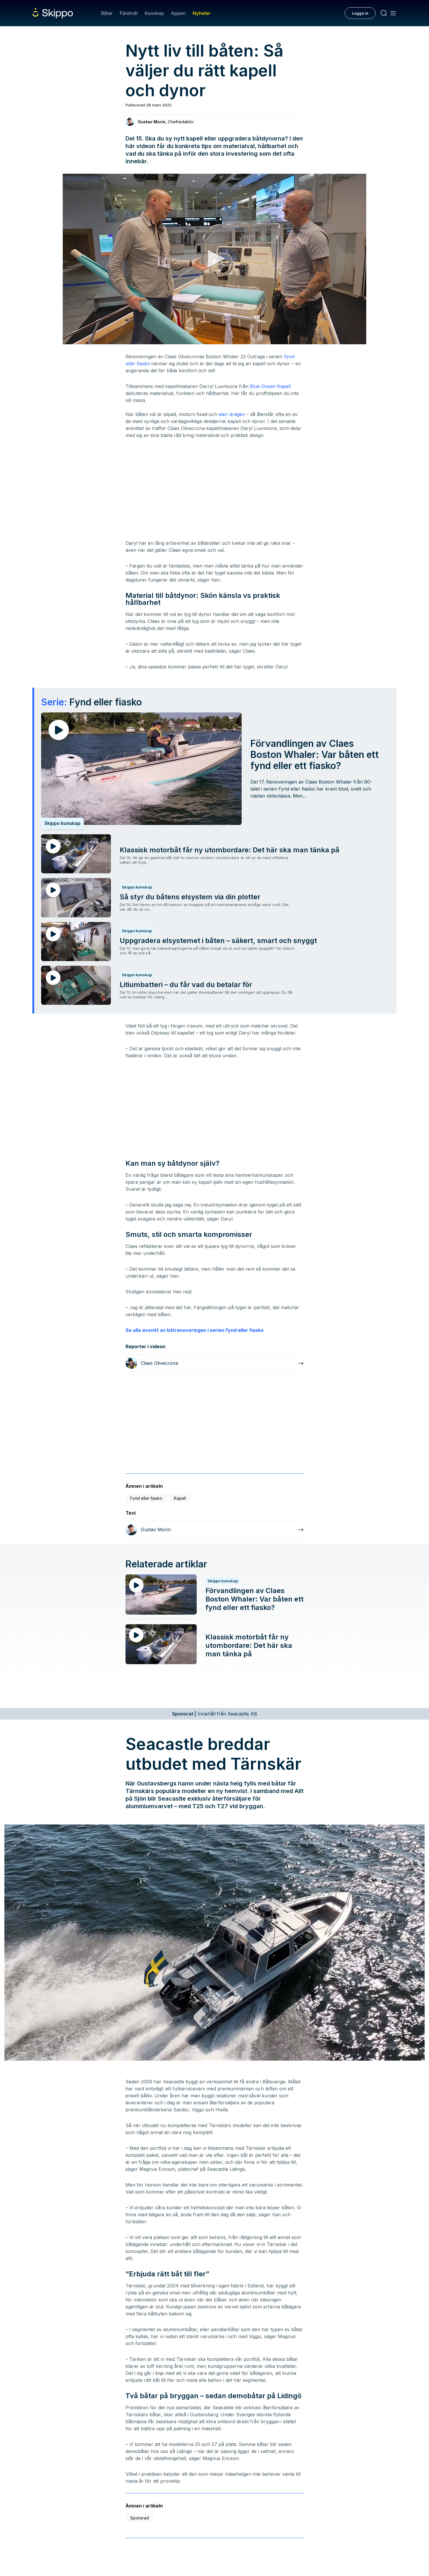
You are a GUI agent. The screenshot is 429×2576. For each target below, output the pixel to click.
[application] (214, 259)
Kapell (180, 1498)
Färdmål (129, 13)
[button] (214, 259)
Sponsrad (139, 2518)
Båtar (107, 13)
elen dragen (232, 414)
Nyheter (202, 13)
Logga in (360, 13)
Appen (178, 13)
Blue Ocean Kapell (270, 386)
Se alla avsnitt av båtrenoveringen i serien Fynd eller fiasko (195, 1330)
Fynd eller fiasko (146, 1498)
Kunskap (154, 13)
